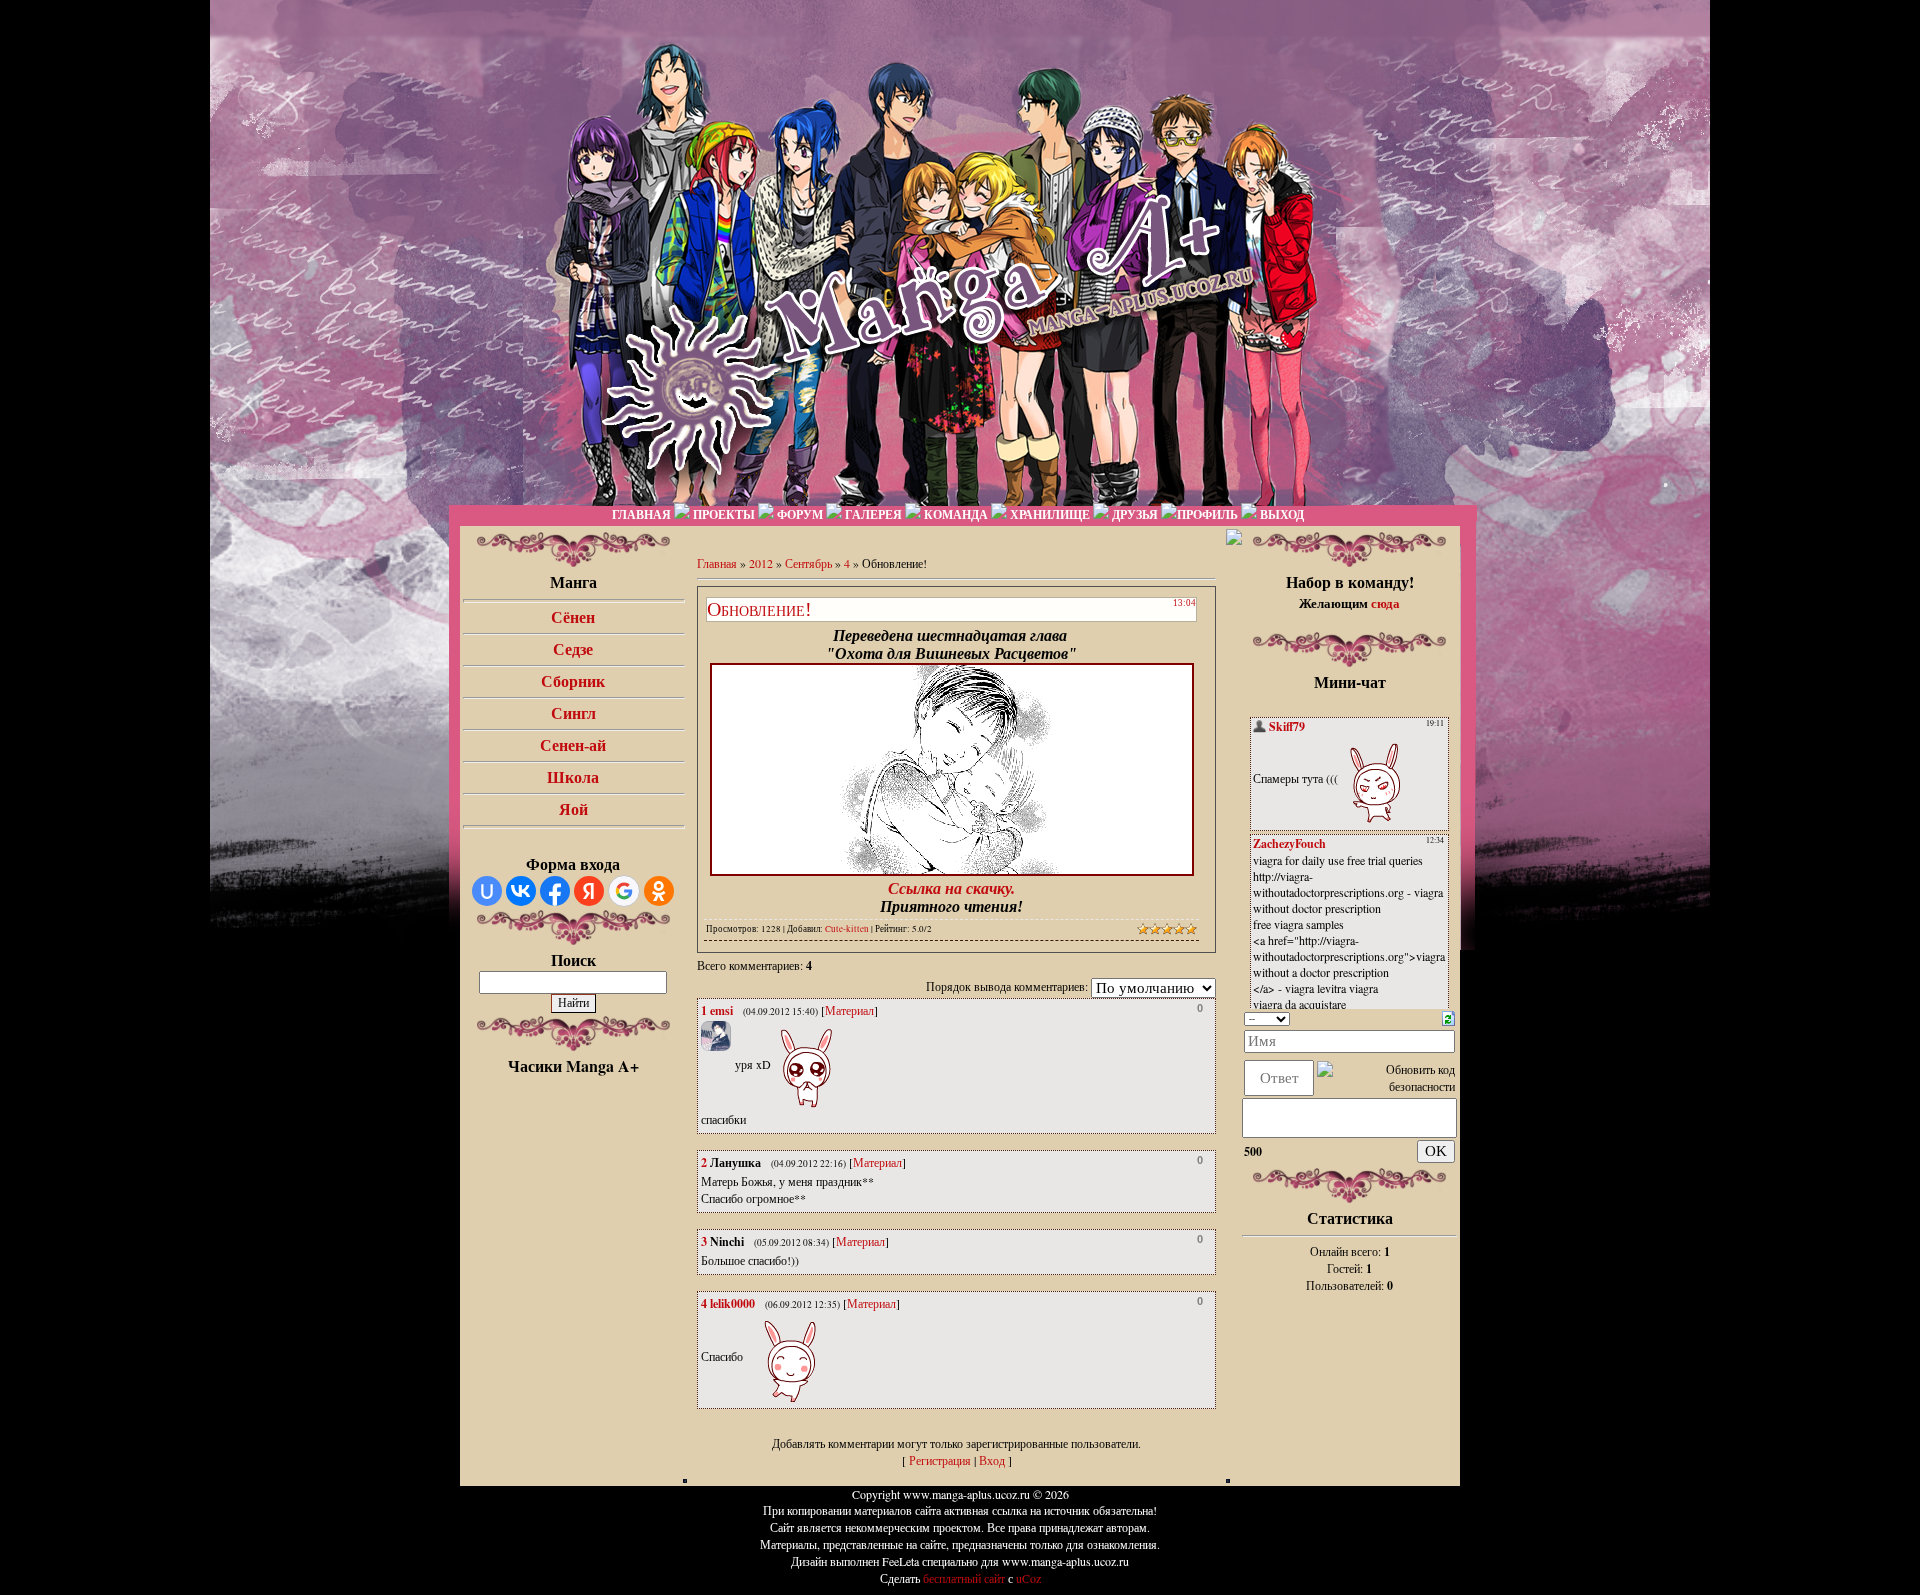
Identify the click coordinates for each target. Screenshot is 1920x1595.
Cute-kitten (847, 929)
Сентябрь (808, 563)
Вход (992, 1460)
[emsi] (733, 1064)
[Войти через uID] (487, 891)
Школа (573, 777)
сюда (1385, 603)
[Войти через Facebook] (555, 891)
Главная (717, 563)
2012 (761, 563)
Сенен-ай (573, 745)
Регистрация (940, 1460)
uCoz (1028, 1578)
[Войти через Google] (624, 891)
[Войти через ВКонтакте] (521, 891)
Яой (573, 809)
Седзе (573, 649)
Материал (849, 1010)
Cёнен (573, 617)
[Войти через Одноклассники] (659, 891)
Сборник (573, 681)
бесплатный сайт (964, 1578)
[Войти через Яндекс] (589, 891)
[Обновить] (1448, 1016)
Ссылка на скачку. (951, 888)
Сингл (573, 713)
